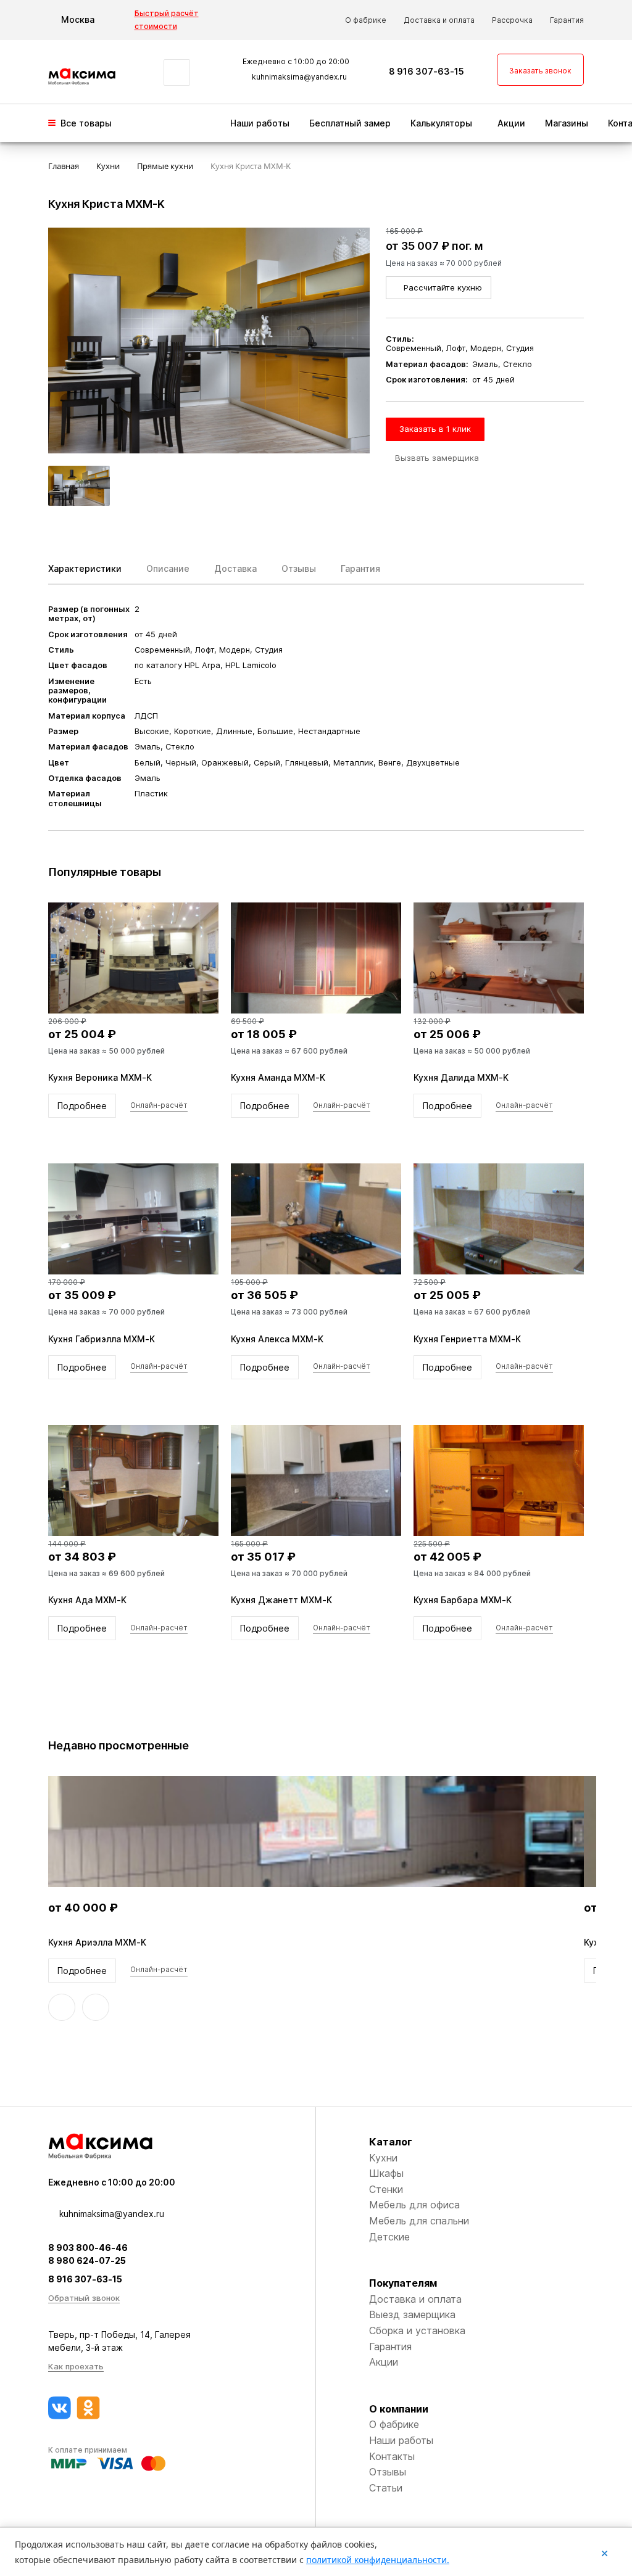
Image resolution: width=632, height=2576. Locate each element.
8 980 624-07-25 (87, 2260)
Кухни (383, 2158)
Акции (511, 123)
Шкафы (386, 2173)
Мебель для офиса (414, 2205)
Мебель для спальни (419, 2221)
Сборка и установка (417, 2330)
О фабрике (366, 20)
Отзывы (388, 2472)
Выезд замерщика (412, 2314)
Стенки (386, 2189)
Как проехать (76, 2366)
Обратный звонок (84, 2298)
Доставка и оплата (439, 20)
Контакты (392, 2456)
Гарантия (567, 20)
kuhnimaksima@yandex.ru (299, 77)
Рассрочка (512, 20)
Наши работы (260, 123)
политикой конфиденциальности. (378, 2560)
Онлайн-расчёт (159, 1105)
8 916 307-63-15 (426, 71)
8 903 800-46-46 (88, 2248)
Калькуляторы (441, 123)
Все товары (86, 123)
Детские (389, 2237)
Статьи (386, 2488)
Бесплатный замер (350, 123)
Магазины (567, 123)
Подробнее (82, 1106)
